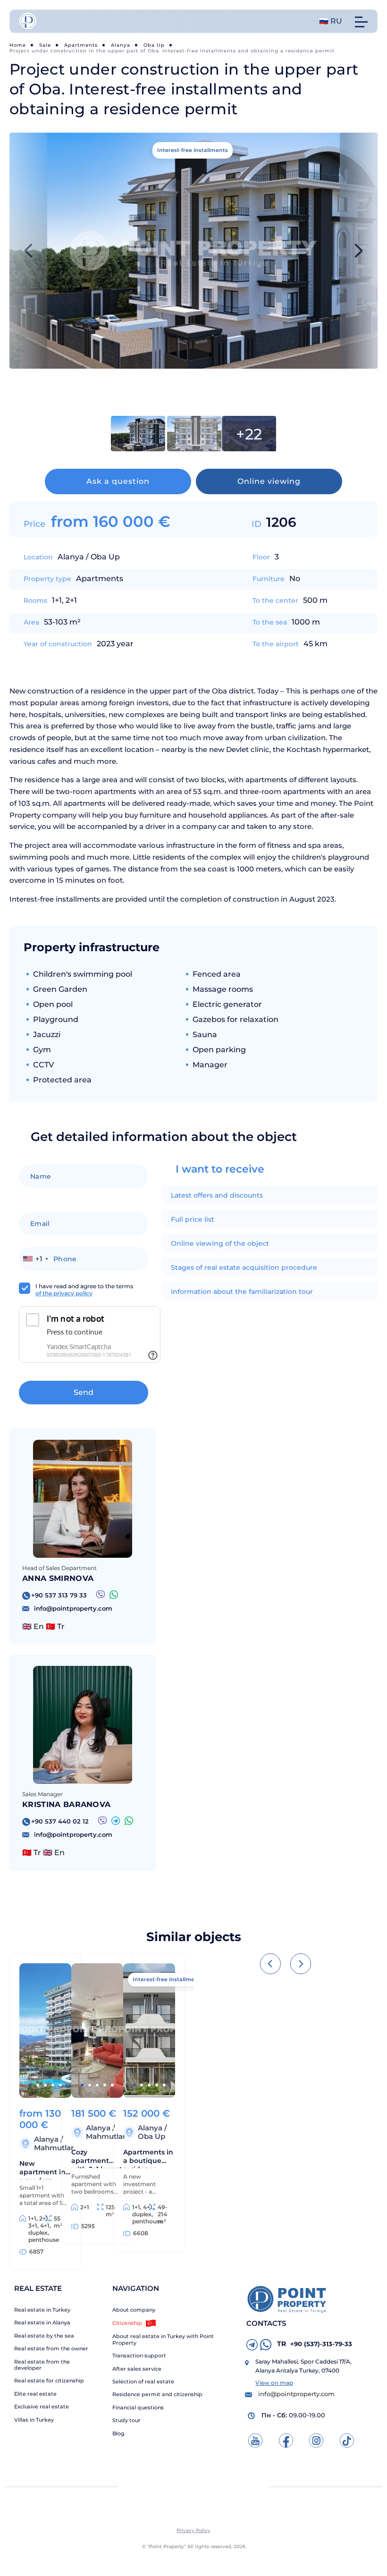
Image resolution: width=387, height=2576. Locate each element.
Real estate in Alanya (42, 2323)
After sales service (137, 2369)
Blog (118, 2434)
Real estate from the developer (42, 2365)
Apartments (81, 45)
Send (84, 1392)
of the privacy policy (64, 1293)
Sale (45, 45)
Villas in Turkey (34, 2420)
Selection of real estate (143, 2382)
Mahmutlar (54, 2148)
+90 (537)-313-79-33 (315, 2344)
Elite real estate (35, 2394)
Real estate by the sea (44, 2336)
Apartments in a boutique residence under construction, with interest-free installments (148, 2158)
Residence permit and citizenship (157, 2394)
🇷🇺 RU (331, 21)
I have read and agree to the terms (84, 1290)
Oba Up (154, 45)
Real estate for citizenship (49, 2381)
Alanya (121, 45)
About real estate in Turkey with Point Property (163, 2340)
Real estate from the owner (51, 2349)
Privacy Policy (193, 2530)
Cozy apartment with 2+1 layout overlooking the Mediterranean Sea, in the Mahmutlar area (97, 2158)
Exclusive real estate (42, 2407)
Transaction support (139, 2356)
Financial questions (138, 2408)
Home (18, 45)
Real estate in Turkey (42, 2310)
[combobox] (35, 1259)
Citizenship (127, 2323)
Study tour (126, 2420)
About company (134, 2310)
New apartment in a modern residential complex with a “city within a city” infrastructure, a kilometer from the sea (45, 2169)
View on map (274, 2383)
